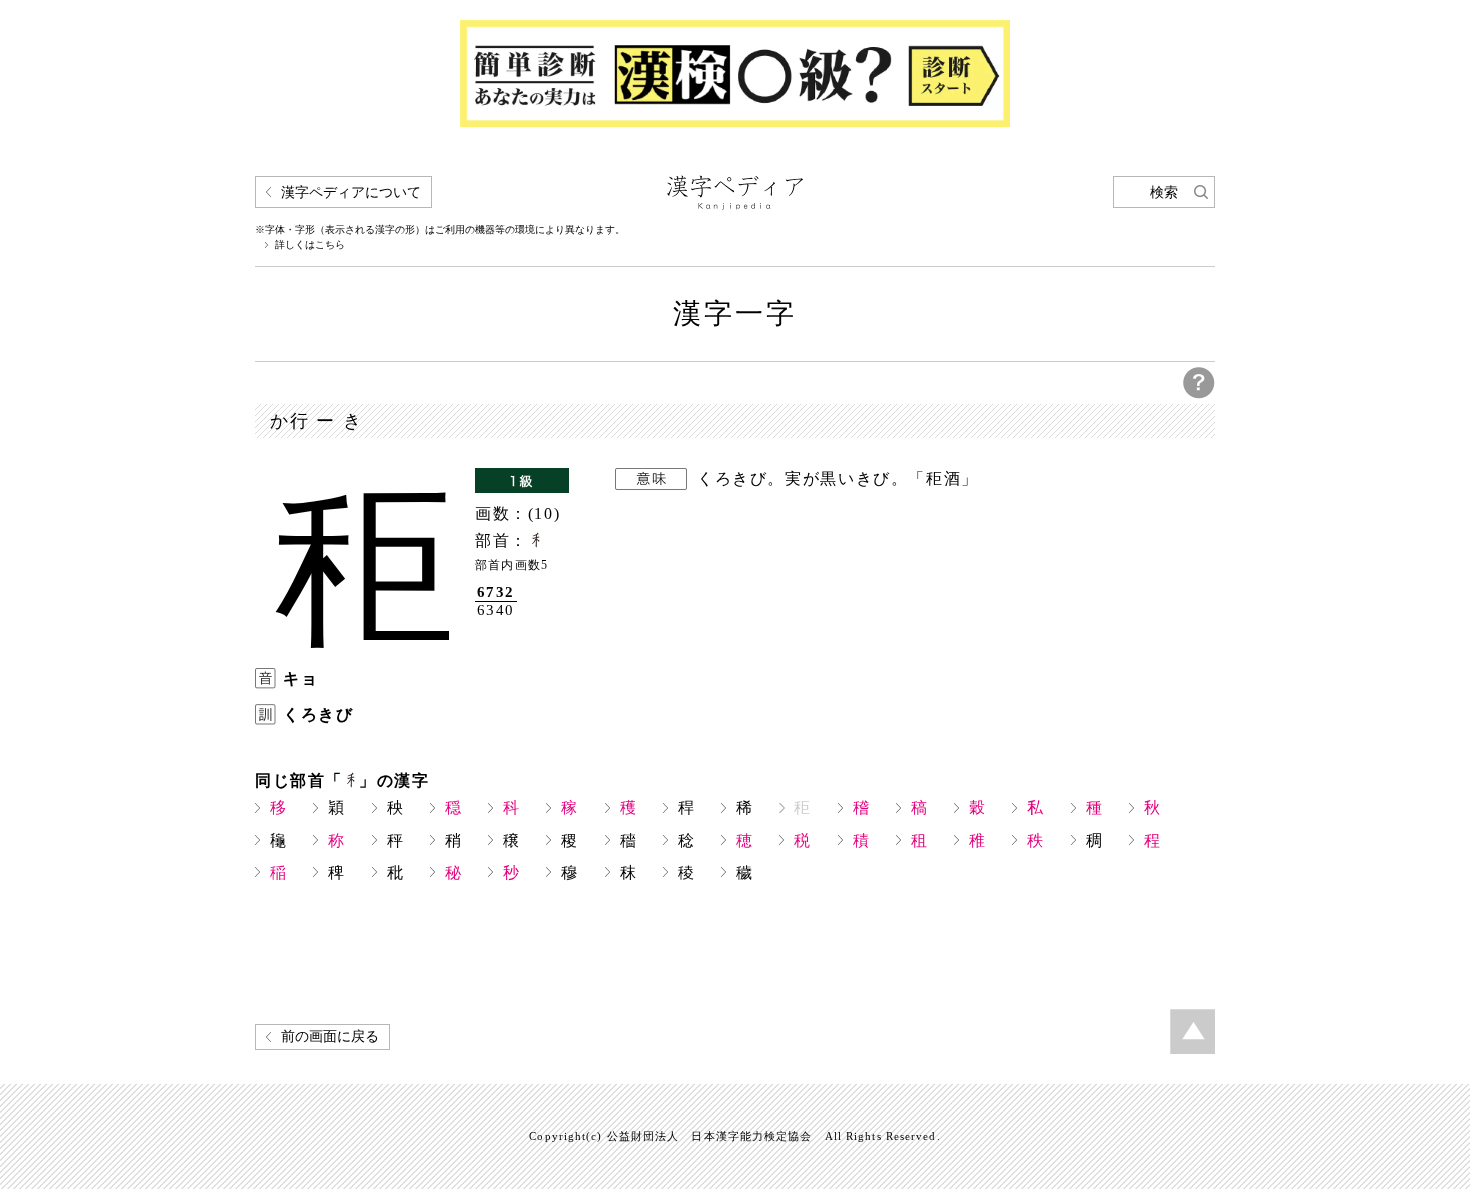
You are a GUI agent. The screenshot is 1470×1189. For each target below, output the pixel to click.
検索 (1164, 192)
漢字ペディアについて (351, 192)
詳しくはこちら (310, 245)
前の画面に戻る (330, 1036)
